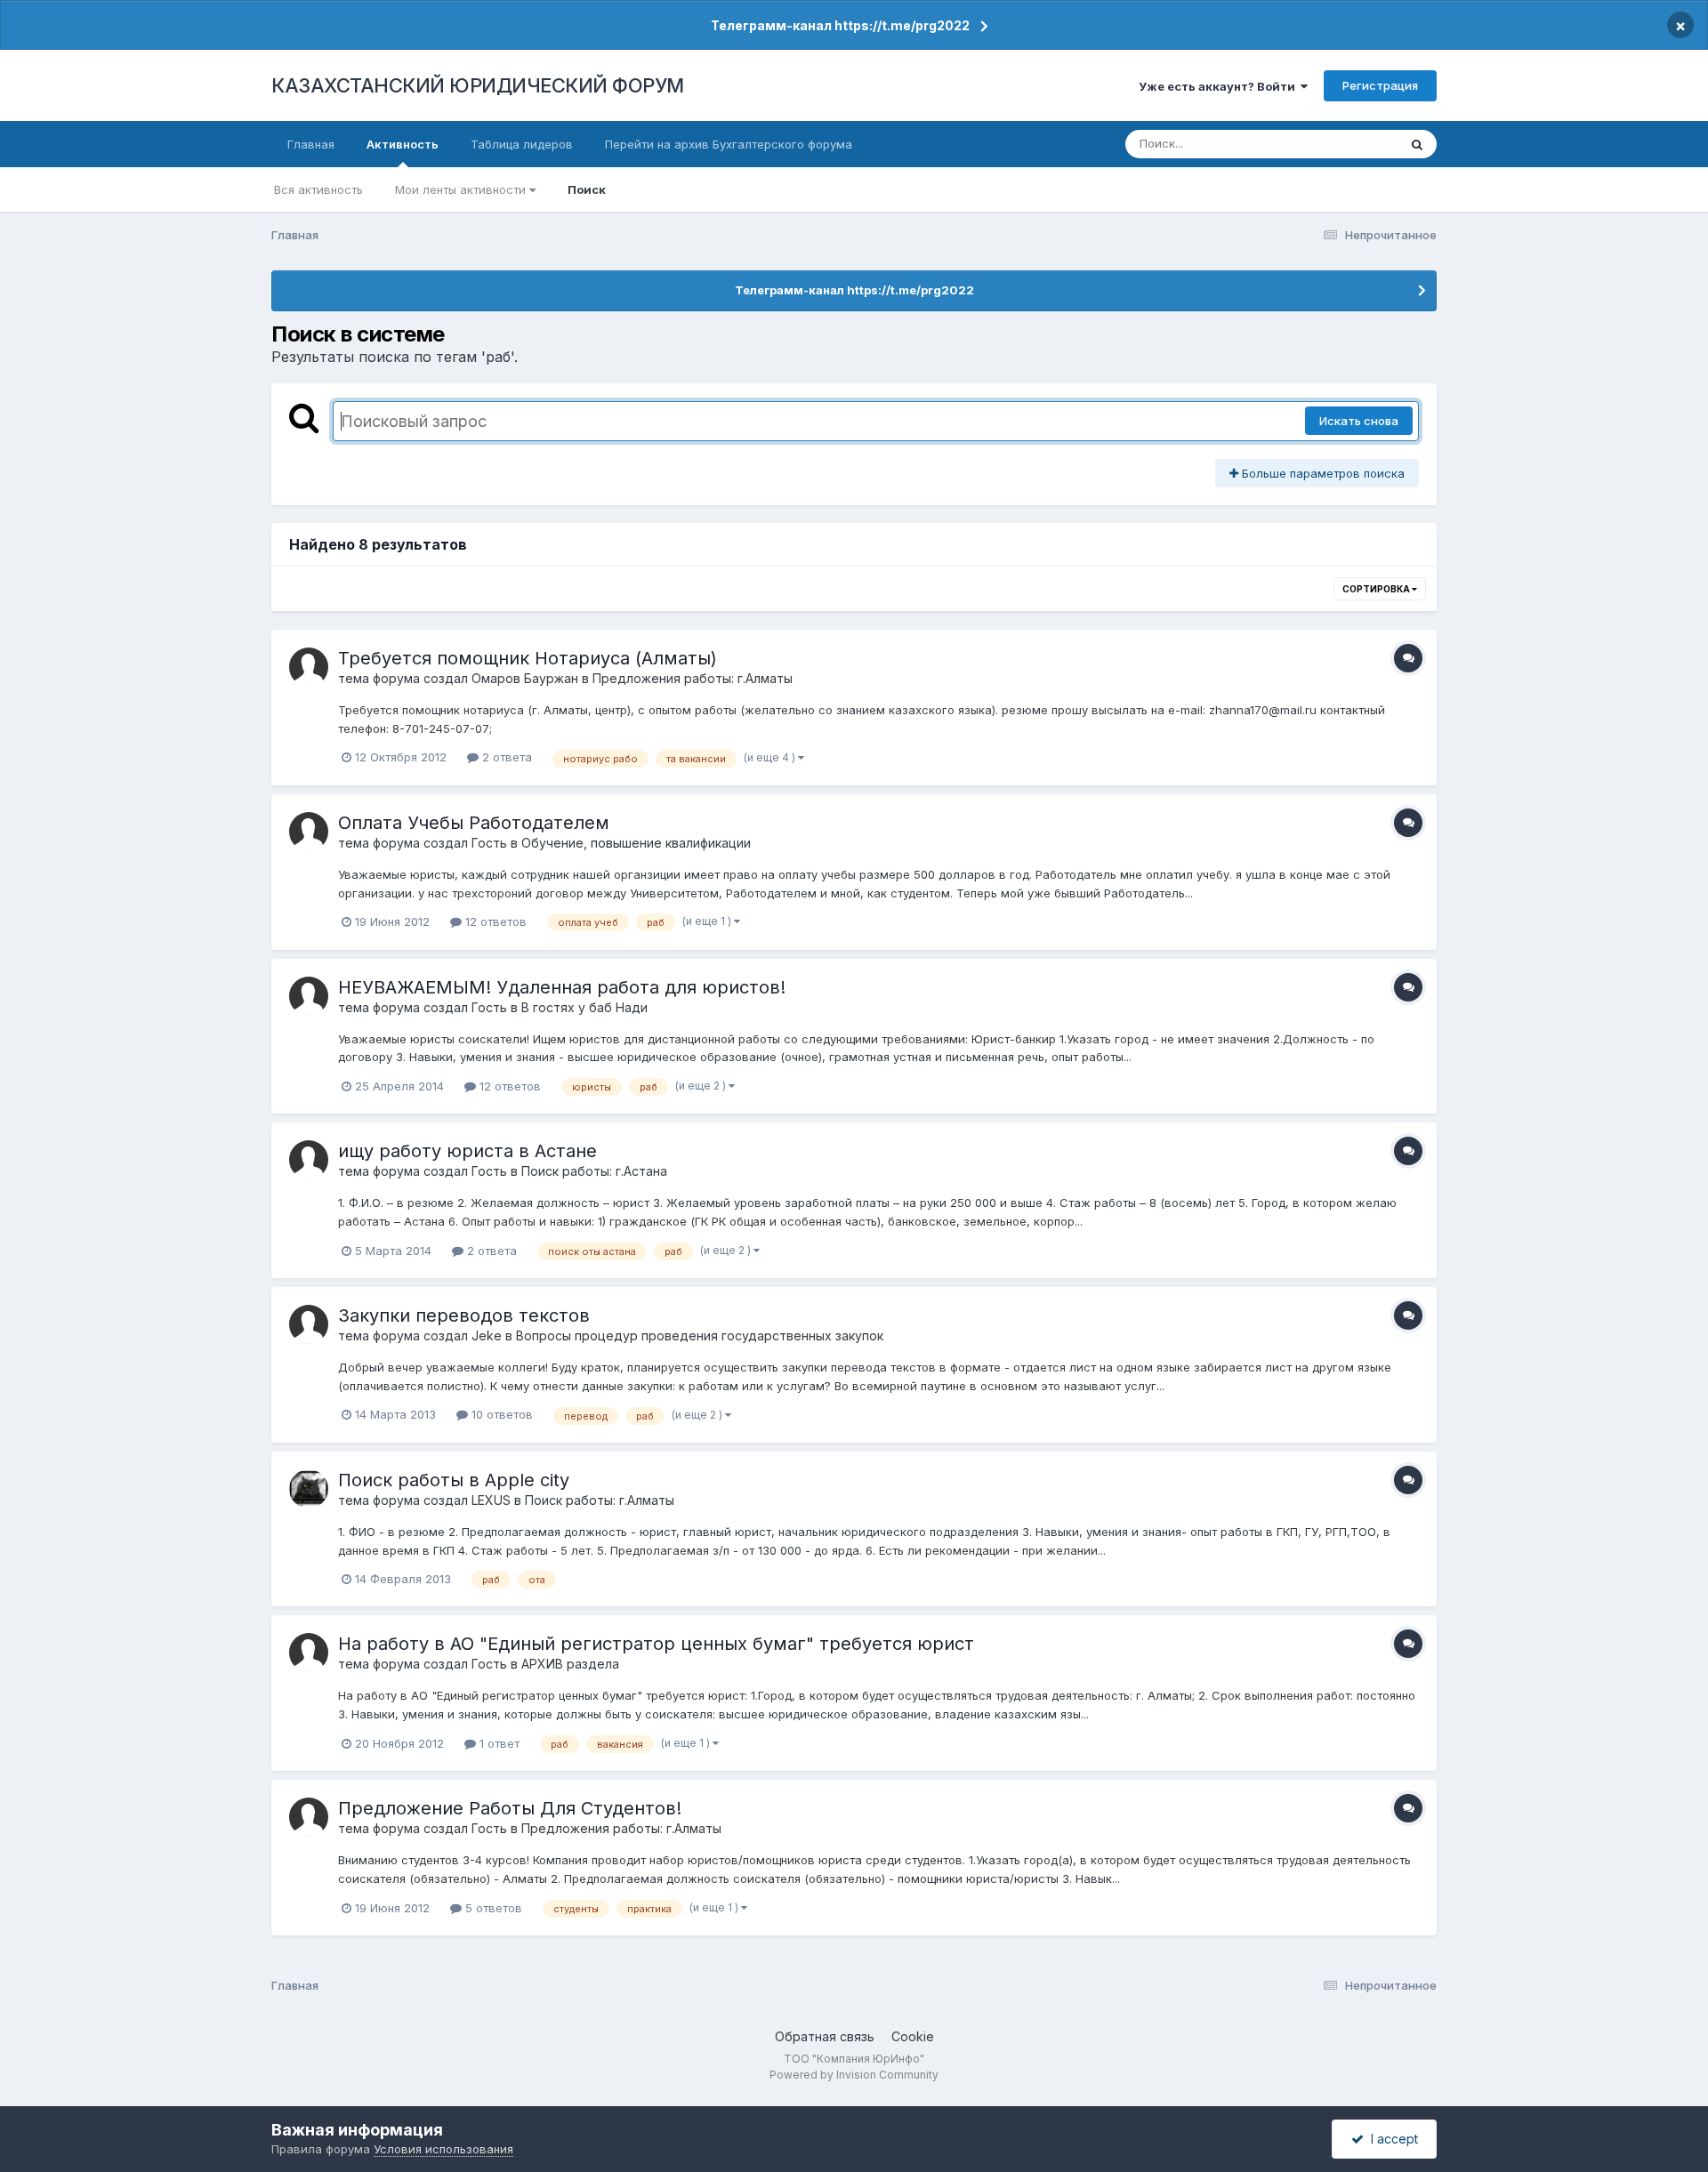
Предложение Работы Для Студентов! (510, 1808)
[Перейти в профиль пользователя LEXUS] (309, 1489)
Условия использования (443, 2149)
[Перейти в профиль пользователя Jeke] (309, 1324)
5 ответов (492, 1908)
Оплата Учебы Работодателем (474, 823)
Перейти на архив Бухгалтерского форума (729, 144)
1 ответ (498, 1743)
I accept (1391, 2139)
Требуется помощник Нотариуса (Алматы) (528, 658)
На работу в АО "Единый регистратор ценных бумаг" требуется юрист (656, 1644)
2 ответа (505, 757)
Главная (311, 144)
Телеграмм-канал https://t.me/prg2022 (840, 25)
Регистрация (1380, 85)
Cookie (913, 2036)
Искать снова (1359, 421)
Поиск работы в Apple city (454, 1480)
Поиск (587, 189)
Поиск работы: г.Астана (594, 1171)
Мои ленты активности (462, 189)
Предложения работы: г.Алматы (693, 678)
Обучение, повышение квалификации (636, 843)
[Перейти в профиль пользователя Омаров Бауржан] (309, 667)
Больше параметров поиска (1321, 473)
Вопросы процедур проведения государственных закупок (700, 1335)
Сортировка (1377, 589)
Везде (1357, 144)
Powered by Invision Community (854, 2075)
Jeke (487, 1335)
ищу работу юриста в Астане (467, 1151)
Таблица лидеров (522, 144)
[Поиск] (1417, 144)
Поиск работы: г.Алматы (600, 1500)
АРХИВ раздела (570, 1664)
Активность (403, 144)
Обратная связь (825, 2036)
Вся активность (318, 189)
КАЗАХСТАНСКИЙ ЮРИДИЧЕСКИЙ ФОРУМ (478, 85)
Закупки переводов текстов (464, 1315)
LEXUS (491, 1500)
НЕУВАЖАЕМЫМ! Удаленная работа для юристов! (562, 987)
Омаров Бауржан (525, 678)
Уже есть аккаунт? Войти (1220, 86)
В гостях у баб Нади (584, 1007)
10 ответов (500, 1414)
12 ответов (494, 921)
